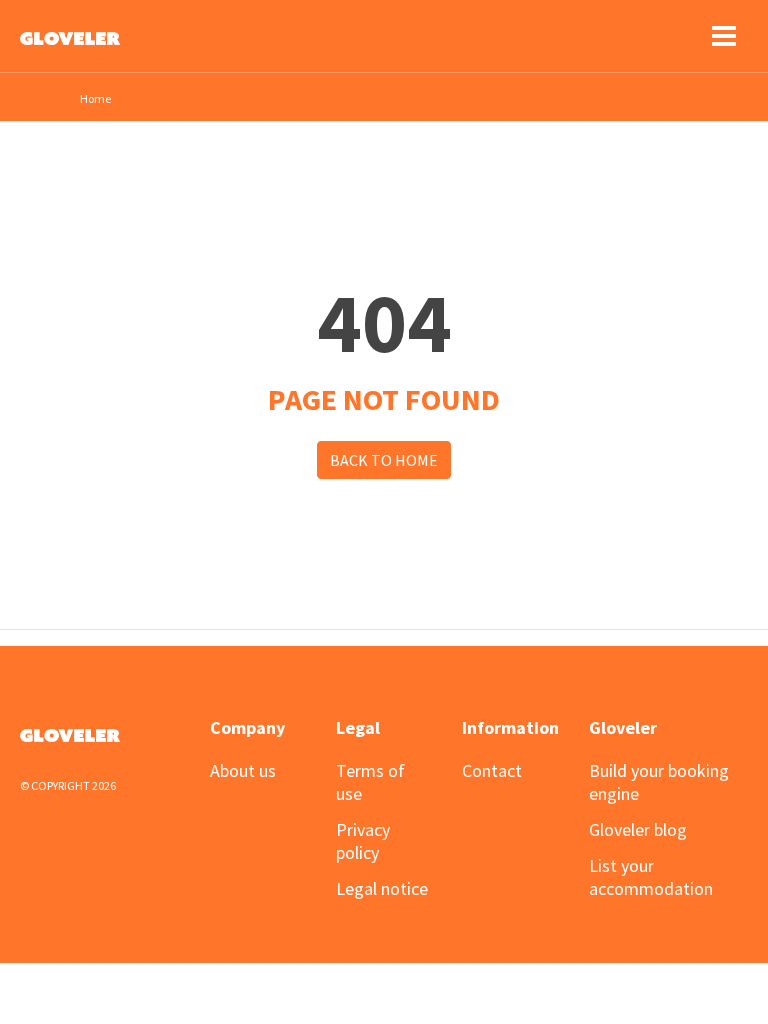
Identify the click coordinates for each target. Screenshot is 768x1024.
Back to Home (384, 460)
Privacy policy (363, 841)
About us (243, 770)
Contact (492, 770)
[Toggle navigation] (724, 36)
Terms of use (370, 782)
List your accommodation (651, 877)
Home (95, 98)
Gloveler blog (638, 829)
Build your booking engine (659, 782)
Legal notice (382, 888)
